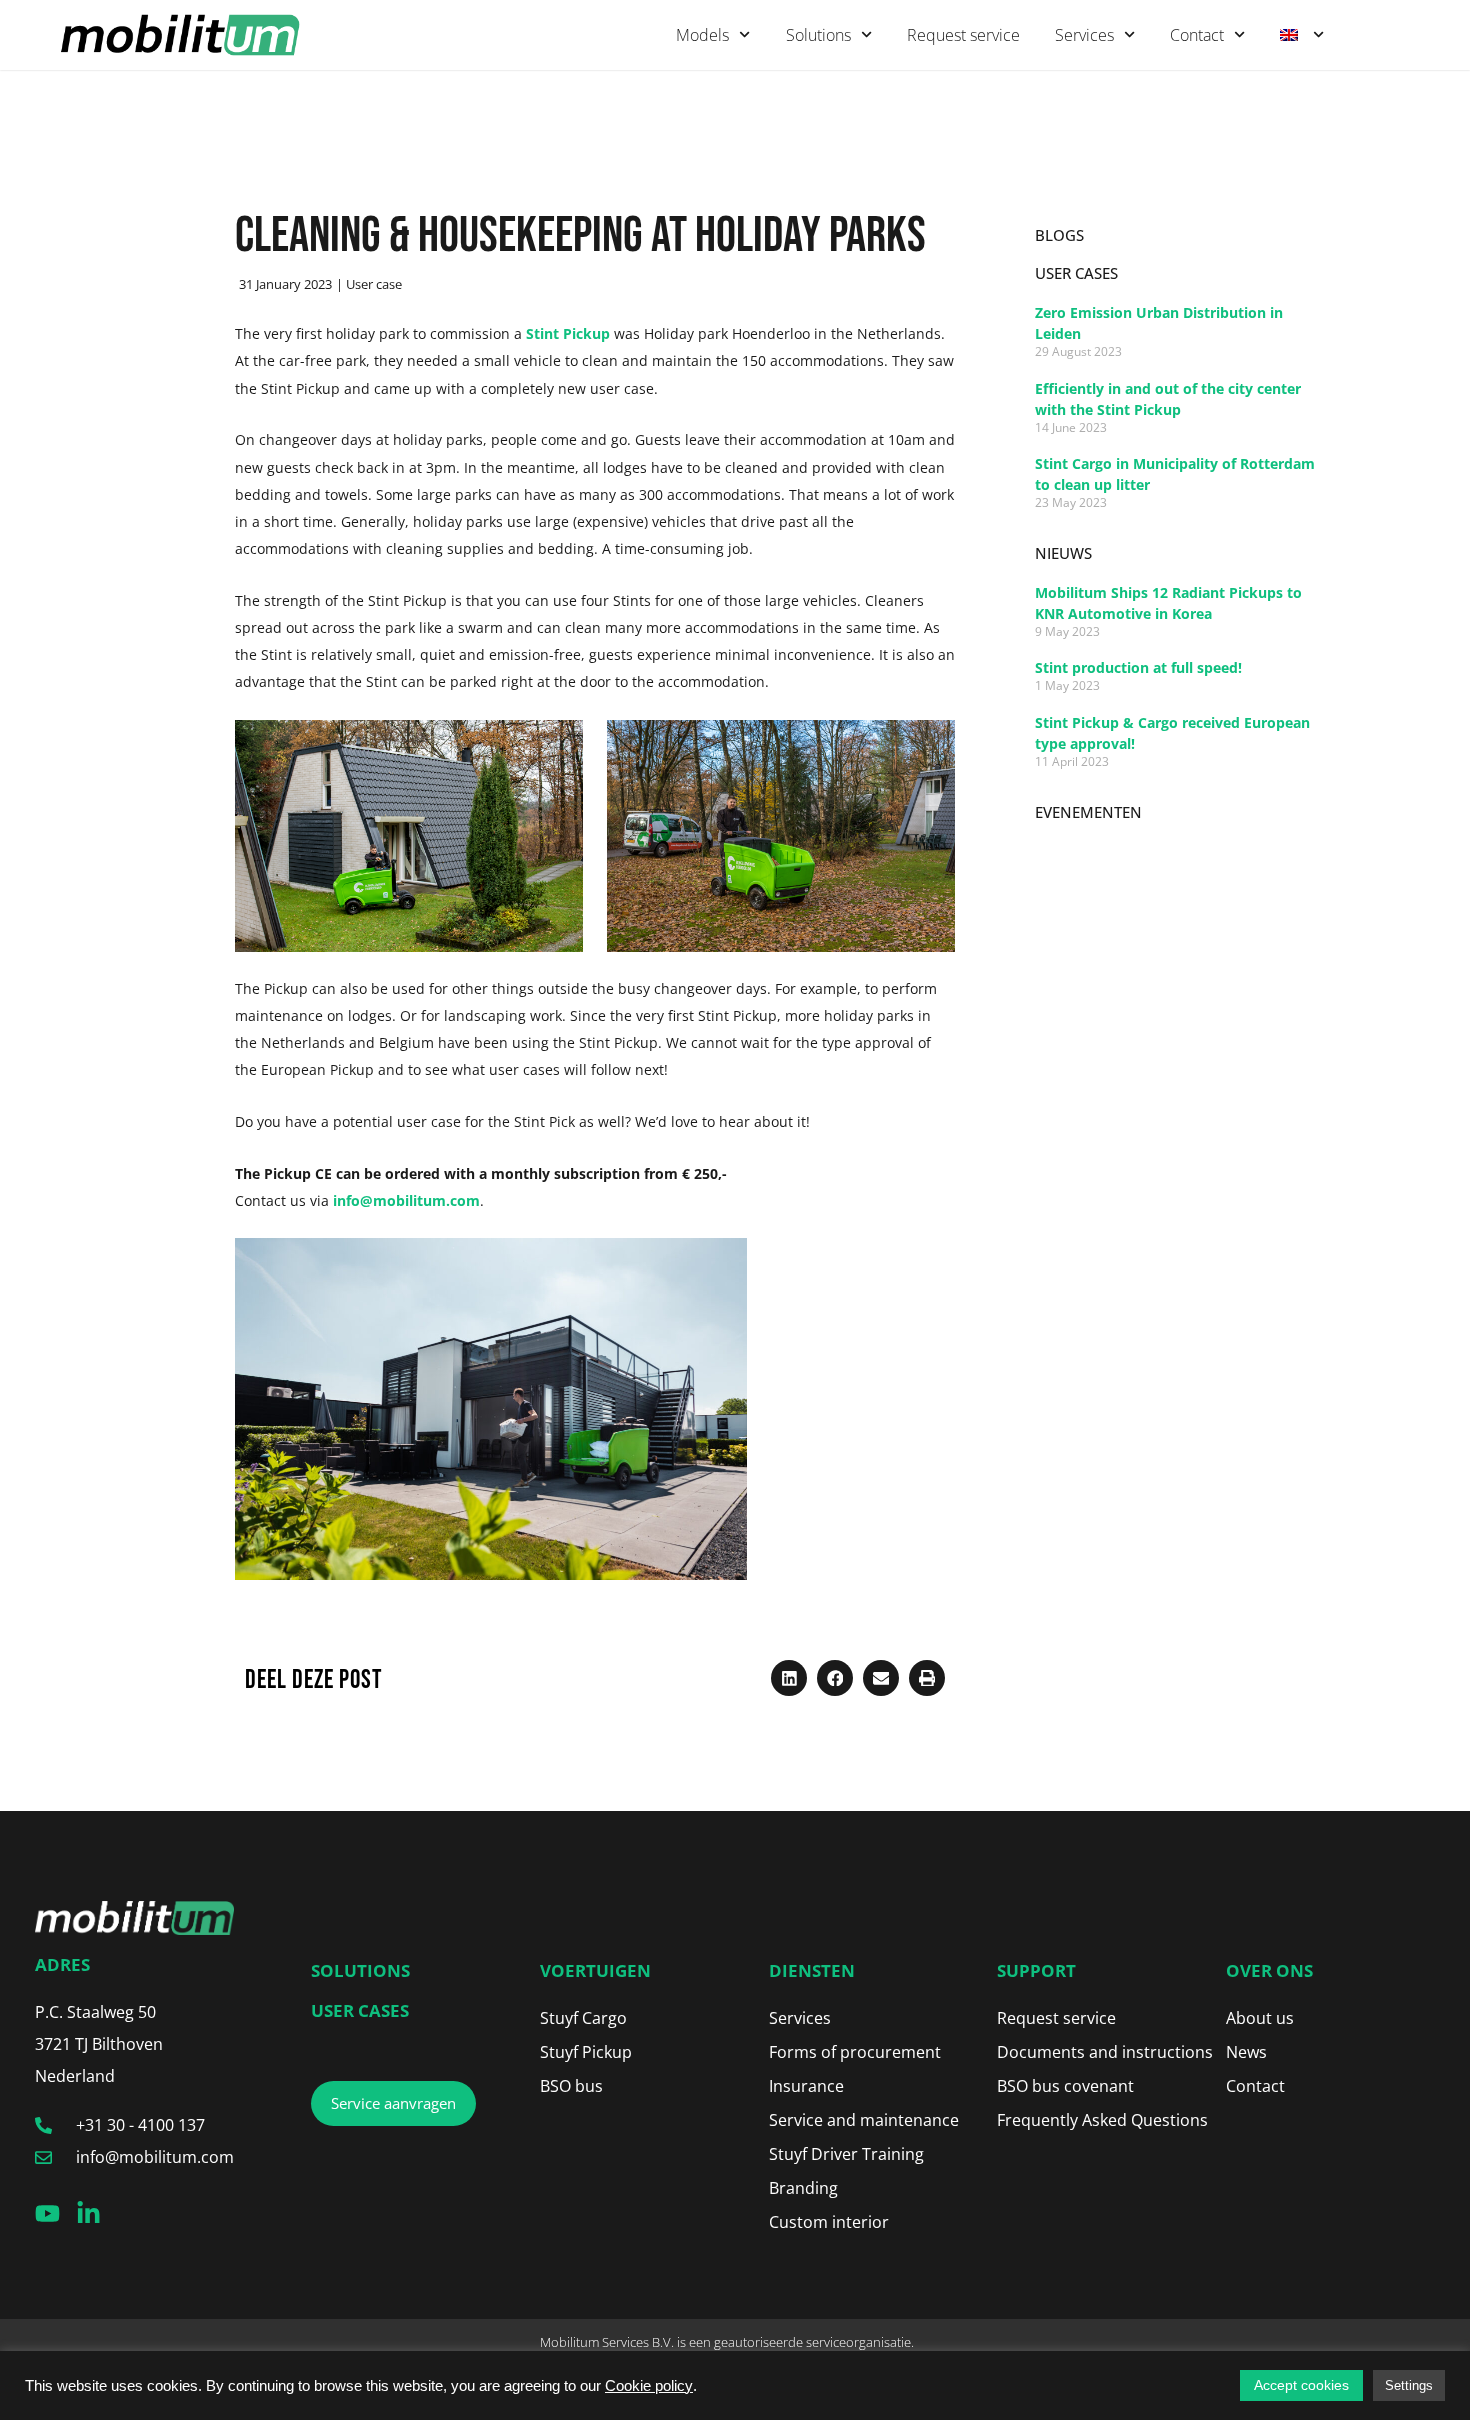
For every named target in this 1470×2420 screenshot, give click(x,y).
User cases (360, 2010)
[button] (789, 1678)
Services (1084, 35)
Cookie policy (649, 2386)
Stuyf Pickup (586, 2052)
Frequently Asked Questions (1102, 2120)
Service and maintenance (864, 2120)
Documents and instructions (1105, 2052)
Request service (963, 35)
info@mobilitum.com (406, 1200)
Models (702, 35)
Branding (803, 2188)
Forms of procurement (855, 2052)
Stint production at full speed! (1138, 667)
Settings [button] (1409, 2385)
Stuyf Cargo (583, 2018)
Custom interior (829, 2222)
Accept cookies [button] (1301, 2385)
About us (1260, 2018)
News (1246, 2052)
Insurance (806, 2086)
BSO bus (571, 2086)
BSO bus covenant (1065, 2086)
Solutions (818, 35)
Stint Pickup (568, 333)
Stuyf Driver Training (846, 2154)
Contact (1197, 35)
